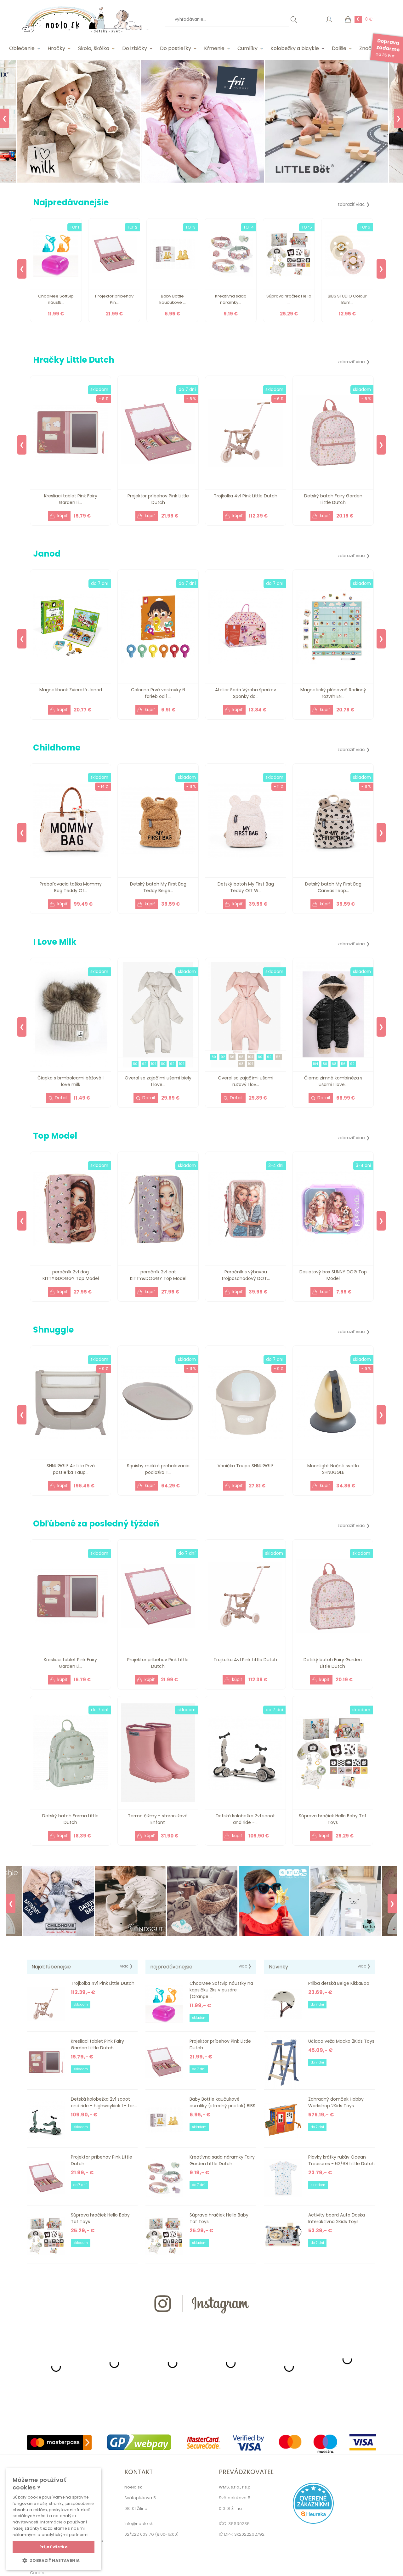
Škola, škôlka (94, 48)
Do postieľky (176, 48)
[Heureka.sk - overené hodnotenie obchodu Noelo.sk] (313, 2522)
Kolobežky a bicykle (295, 48)
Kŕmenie (214, 48)
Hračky (56, 48)
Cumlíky (247, 48)
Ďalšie (339, 48)
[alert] (54, 2519)
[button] (54, 2560)
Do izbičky (135, 48)
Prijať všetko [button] (54, 2547)
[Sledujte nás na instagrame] (201, 2325)
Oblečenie (22, 48)
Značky (368, 48)
